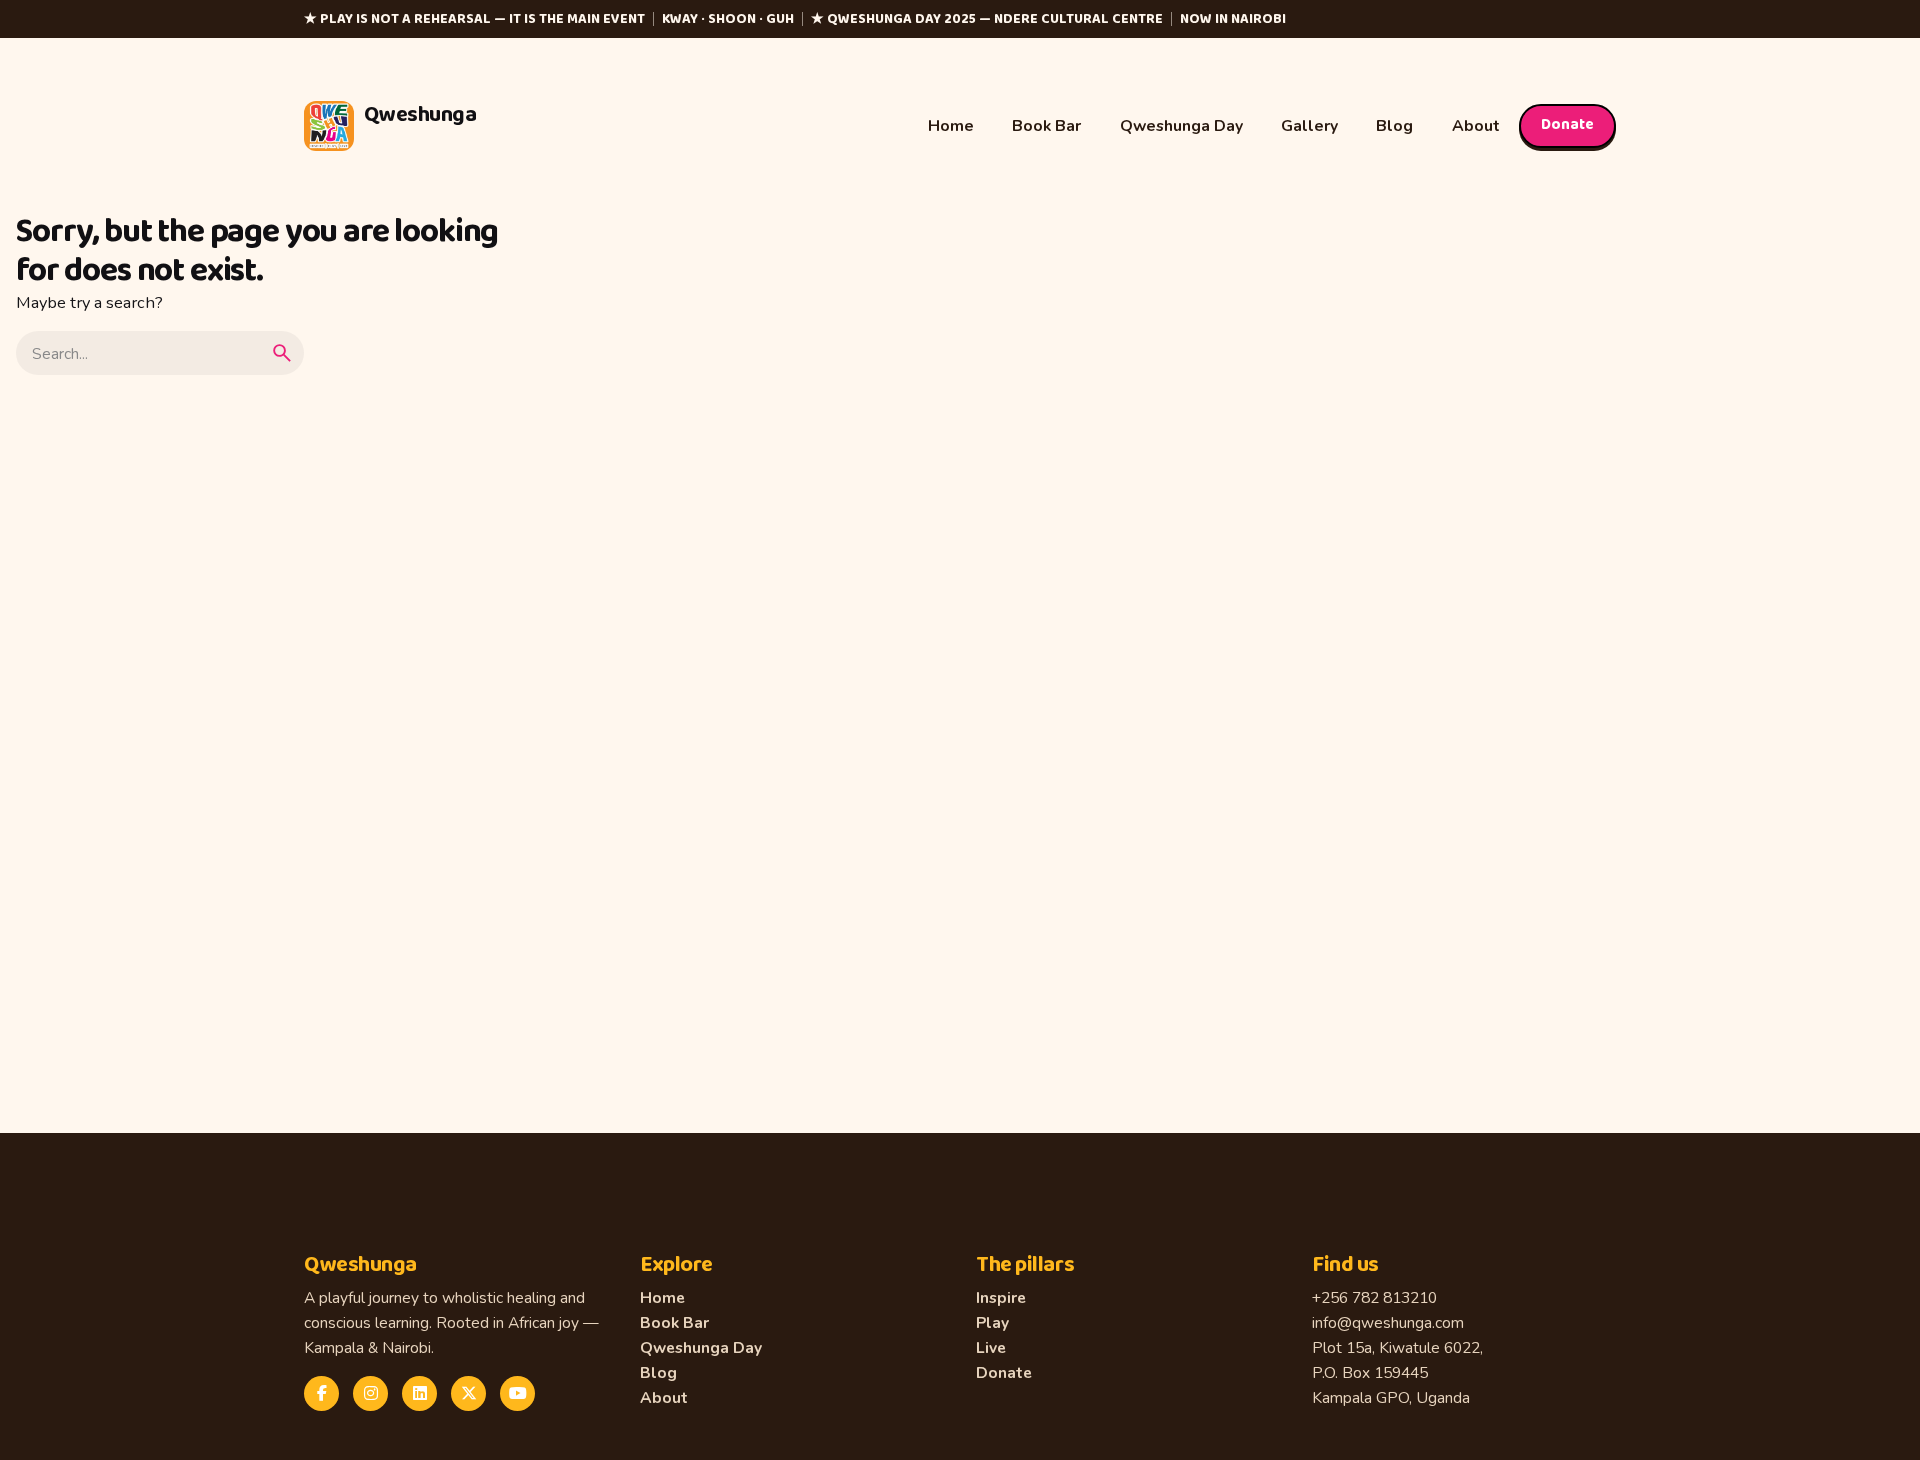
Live (991, 1347)
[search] (282, 353)
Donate (1567, 124)
